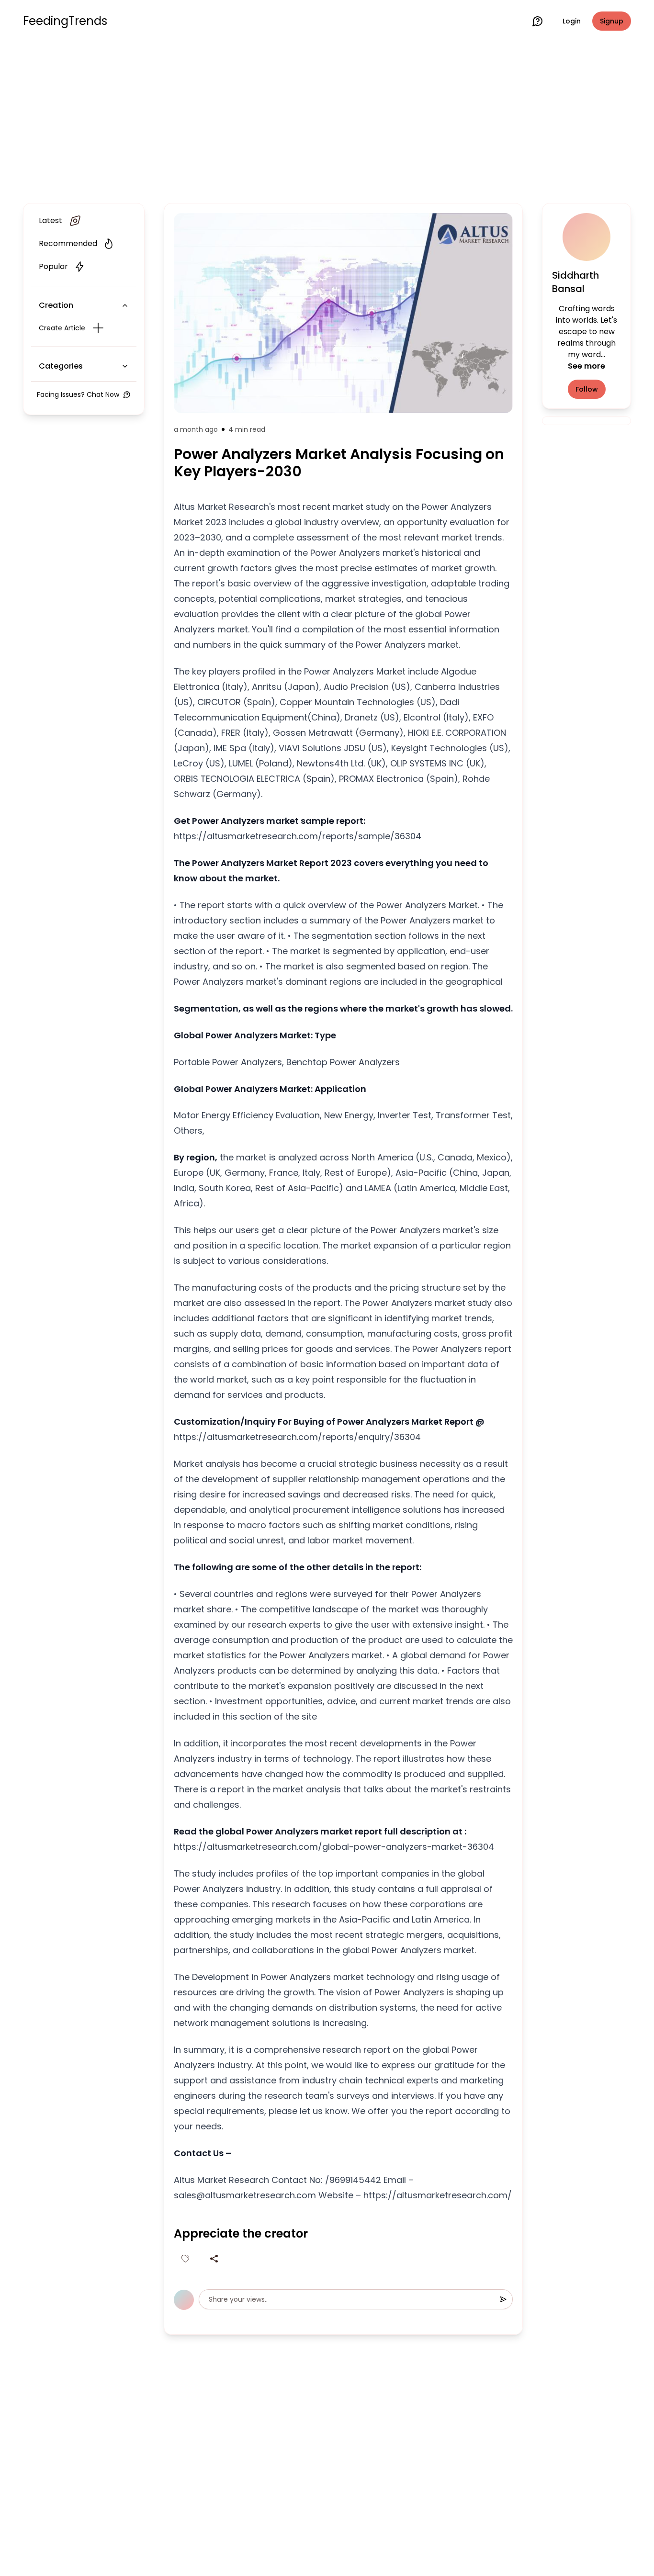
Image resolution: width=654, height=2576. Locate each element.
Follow (587, 389)
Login (572, 21)
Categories (61, 366)
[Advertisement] (327, 121)
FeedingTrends (65, 21)
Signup (612, 21)
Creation (56, 305)
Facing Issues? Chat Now (78, 394)
